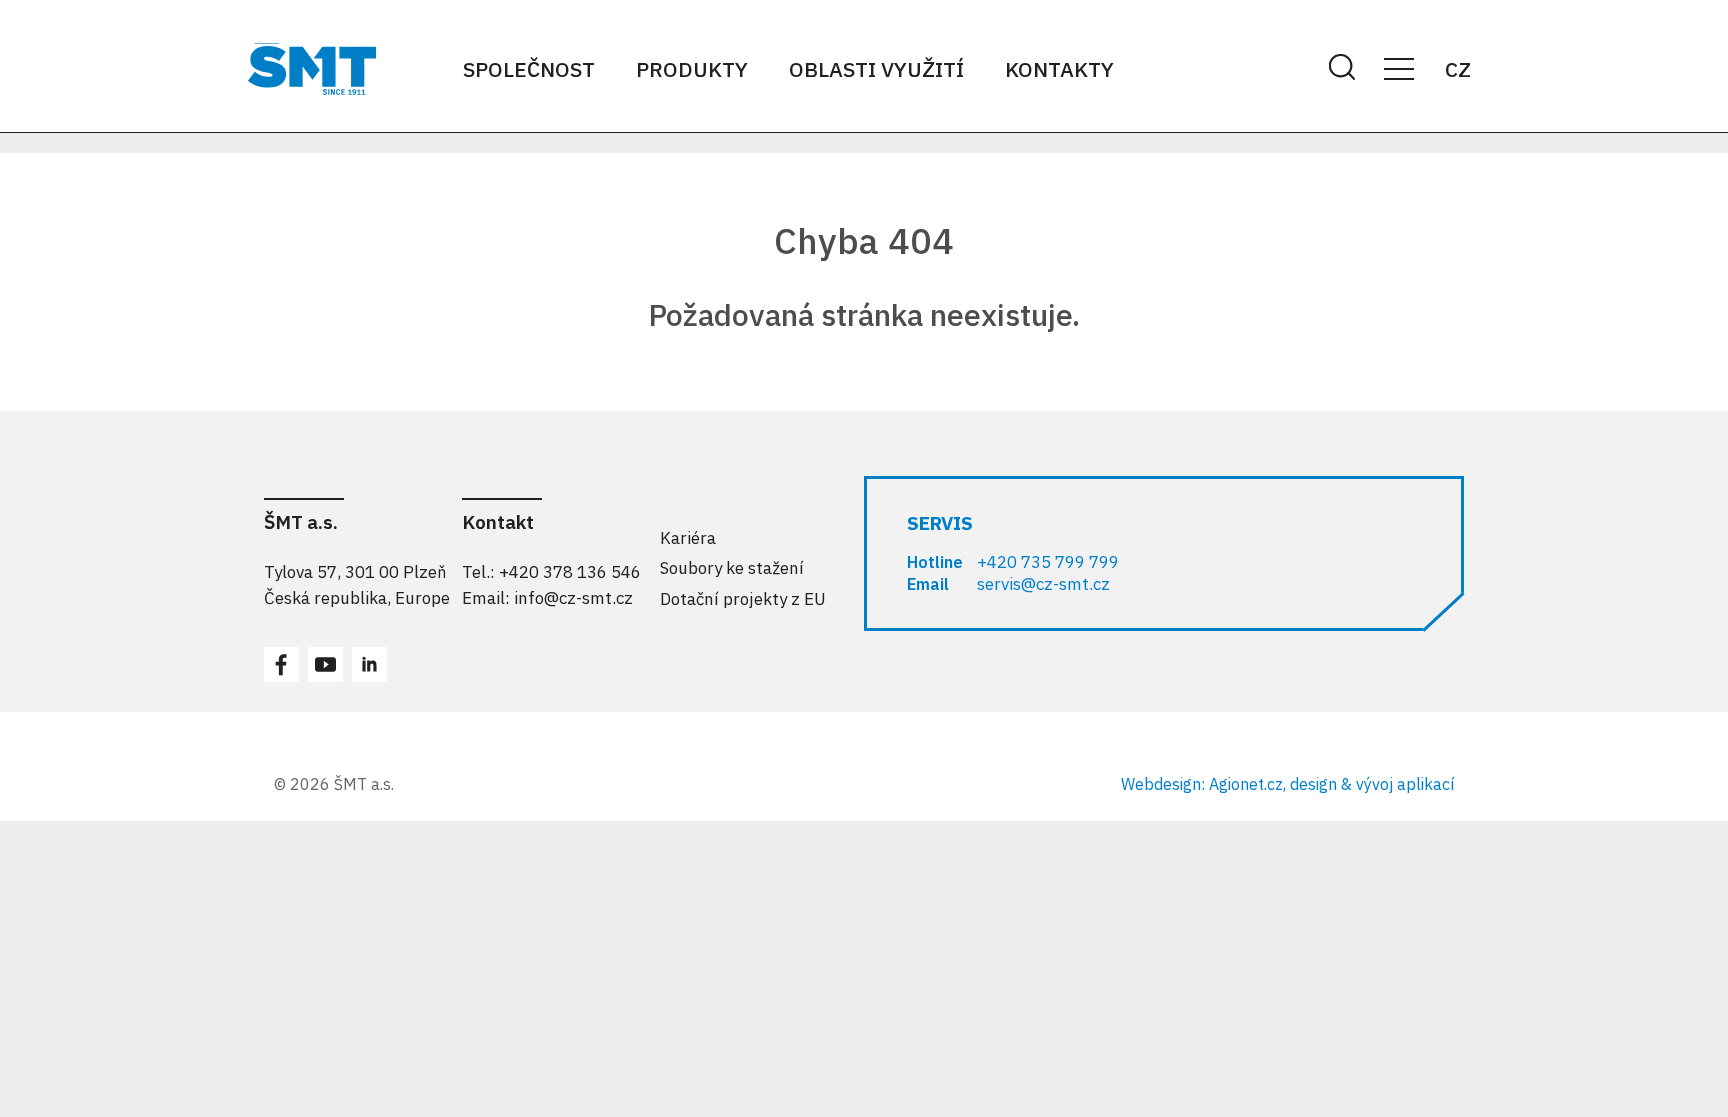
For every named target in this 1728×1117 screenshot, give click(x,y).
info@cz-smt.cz (573, 598)
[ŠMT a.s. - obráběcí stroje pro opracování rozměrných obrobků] (312, 69)
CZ (1458, 69)
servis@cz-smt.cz (1043, 584)
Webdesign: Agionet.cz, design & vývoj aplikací (1287, 784)
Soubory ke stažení (732, 568)
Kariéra (688, 538)
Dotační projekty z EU (743, 599)
